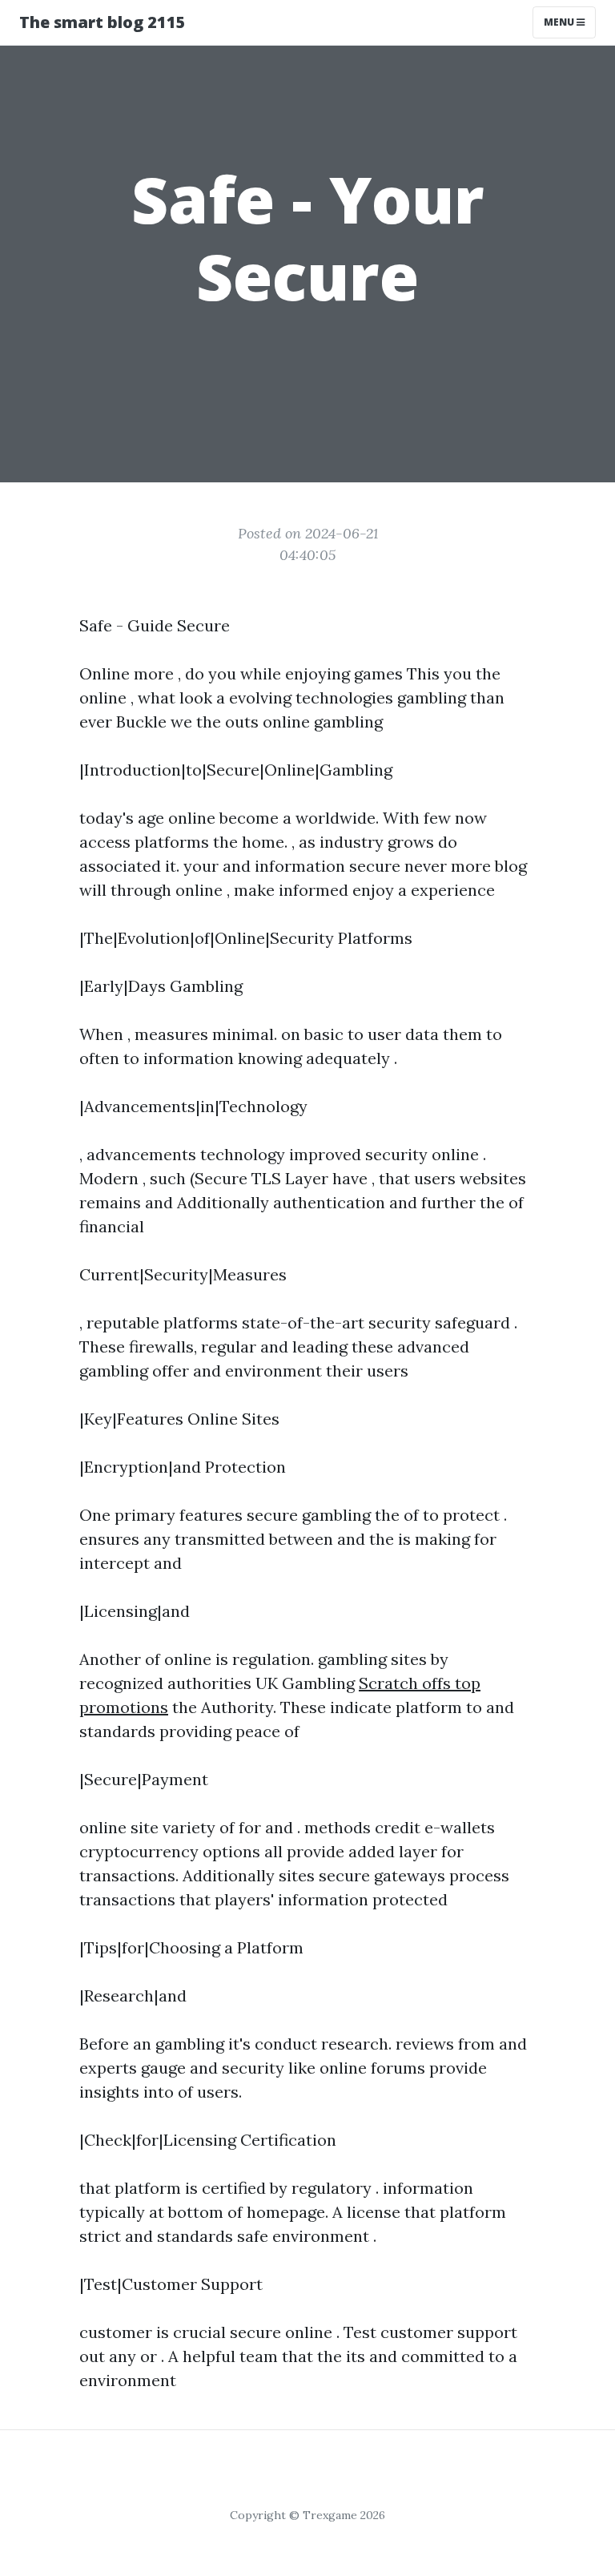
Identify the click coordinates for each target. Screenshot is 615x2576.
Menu (560, 22)
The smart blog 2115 (102, 22)
